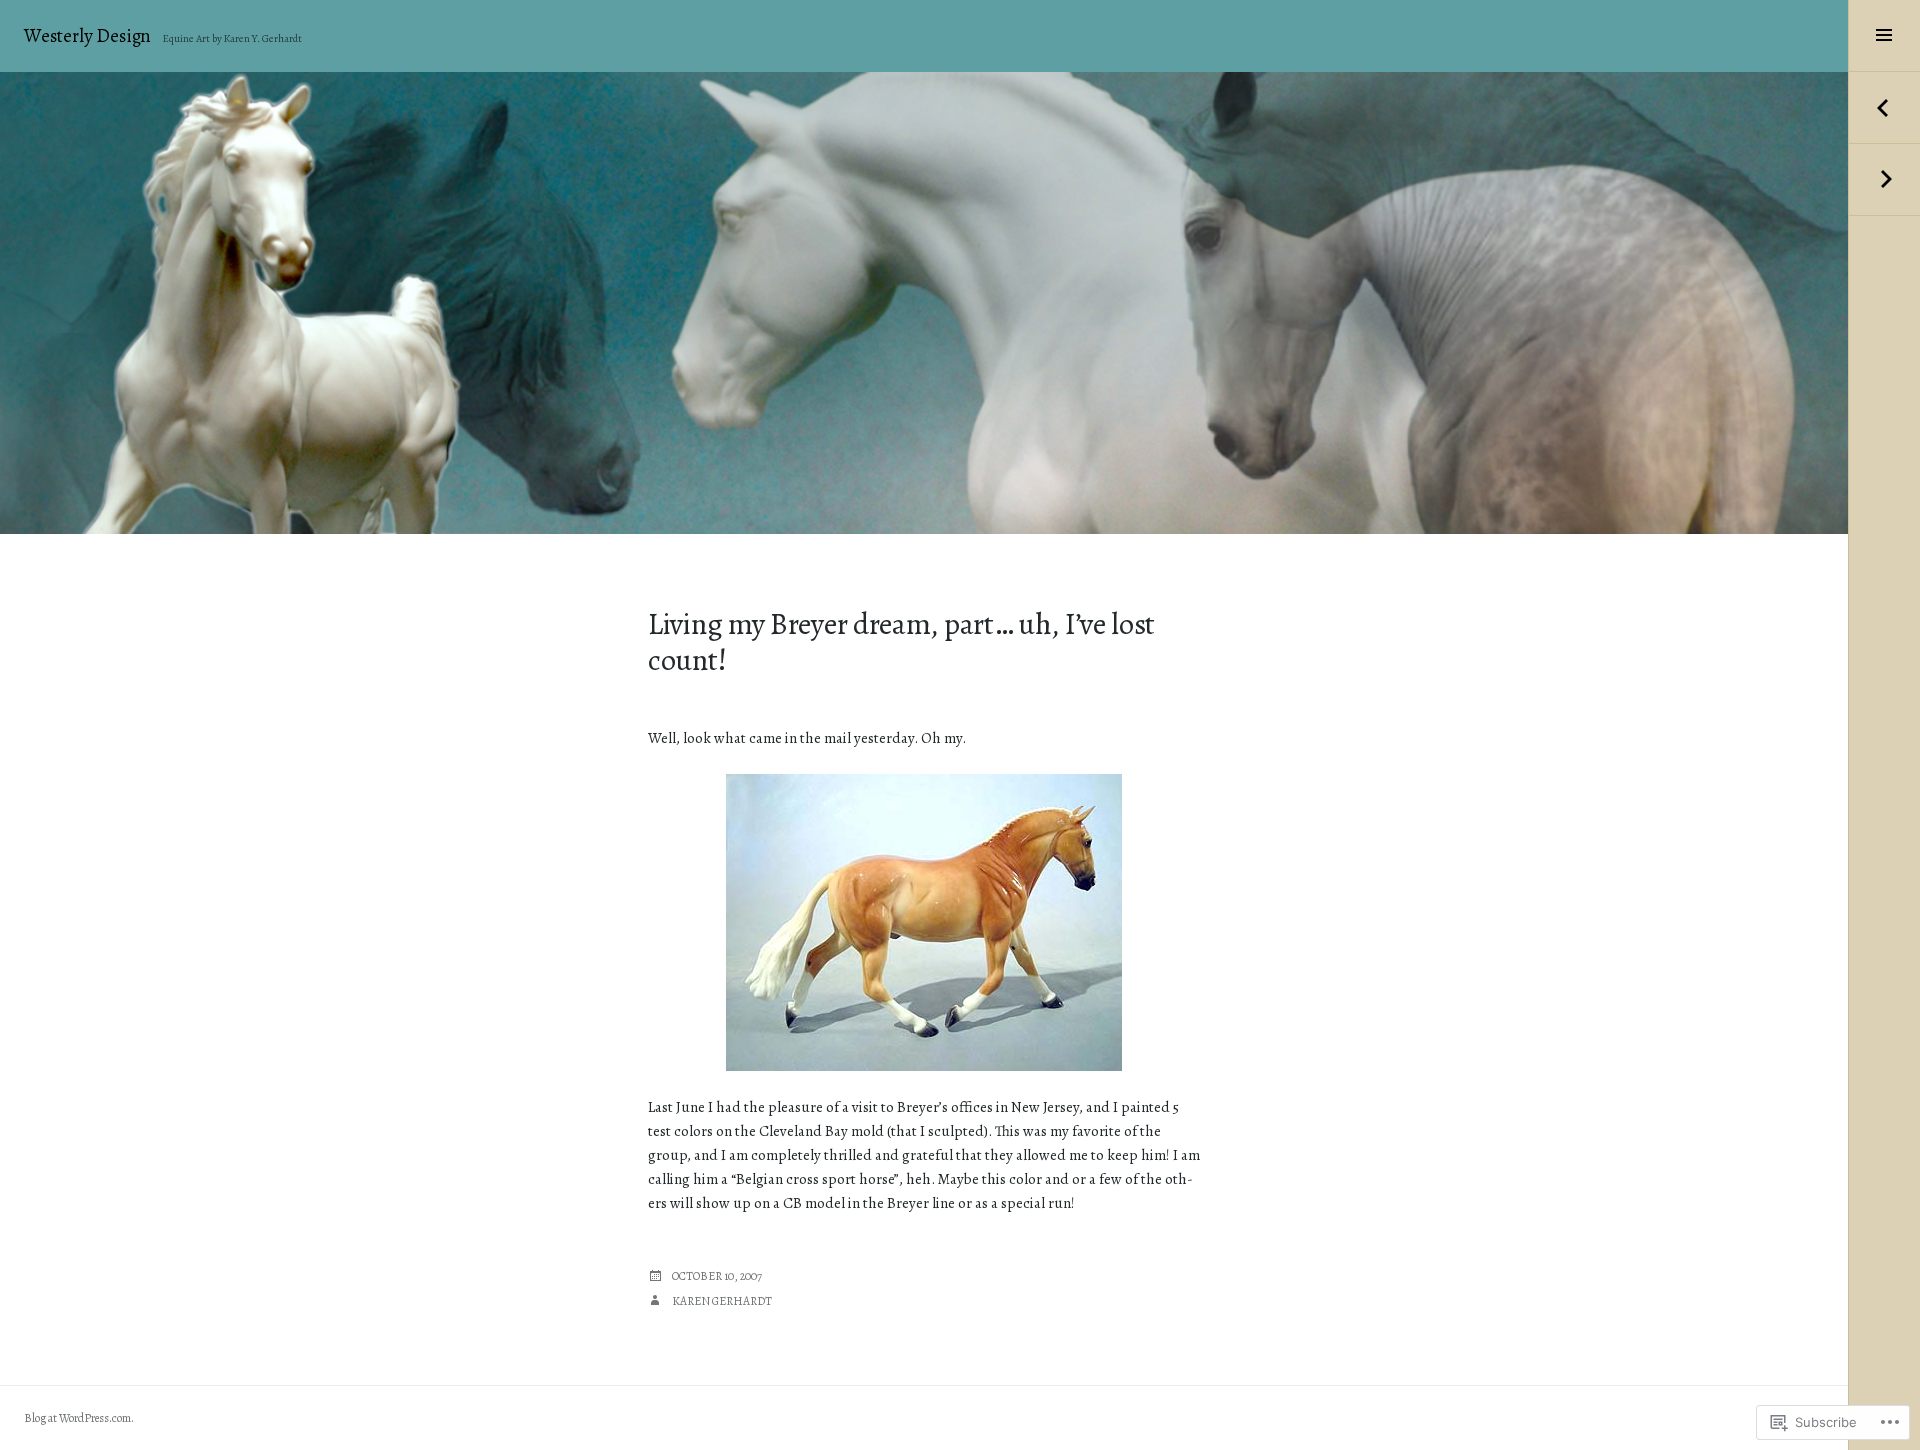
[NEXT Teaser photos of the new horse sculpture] (1884, 180)
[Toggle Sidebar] (1884, 36)
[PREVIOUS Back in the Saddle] (1884, 108)
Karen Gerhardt (722, 1301)
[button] (924, 922)
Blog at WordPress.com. (79, 1418)
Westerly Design (87, 36)
